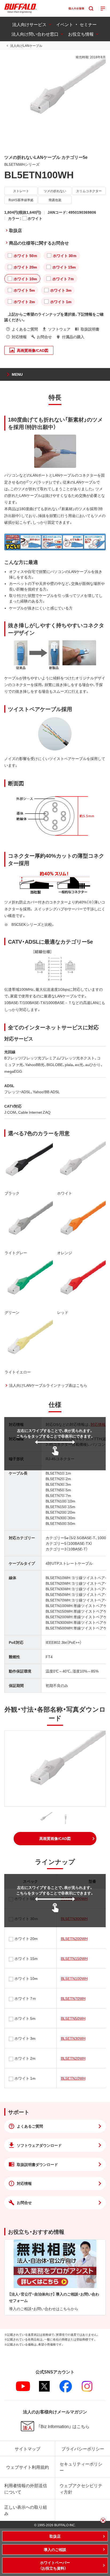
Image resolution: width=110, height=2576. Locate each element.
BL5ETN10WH (73, 2078)
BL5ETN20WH (73, 2058)
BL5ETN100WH (74, 1978)
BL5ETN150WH (74, 1958)
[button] (55, 1839)
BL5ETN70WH (73, 1998)
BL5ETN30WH (73, 2038)
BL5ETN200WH (74, 1938)
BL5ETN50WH (73, 2018)
